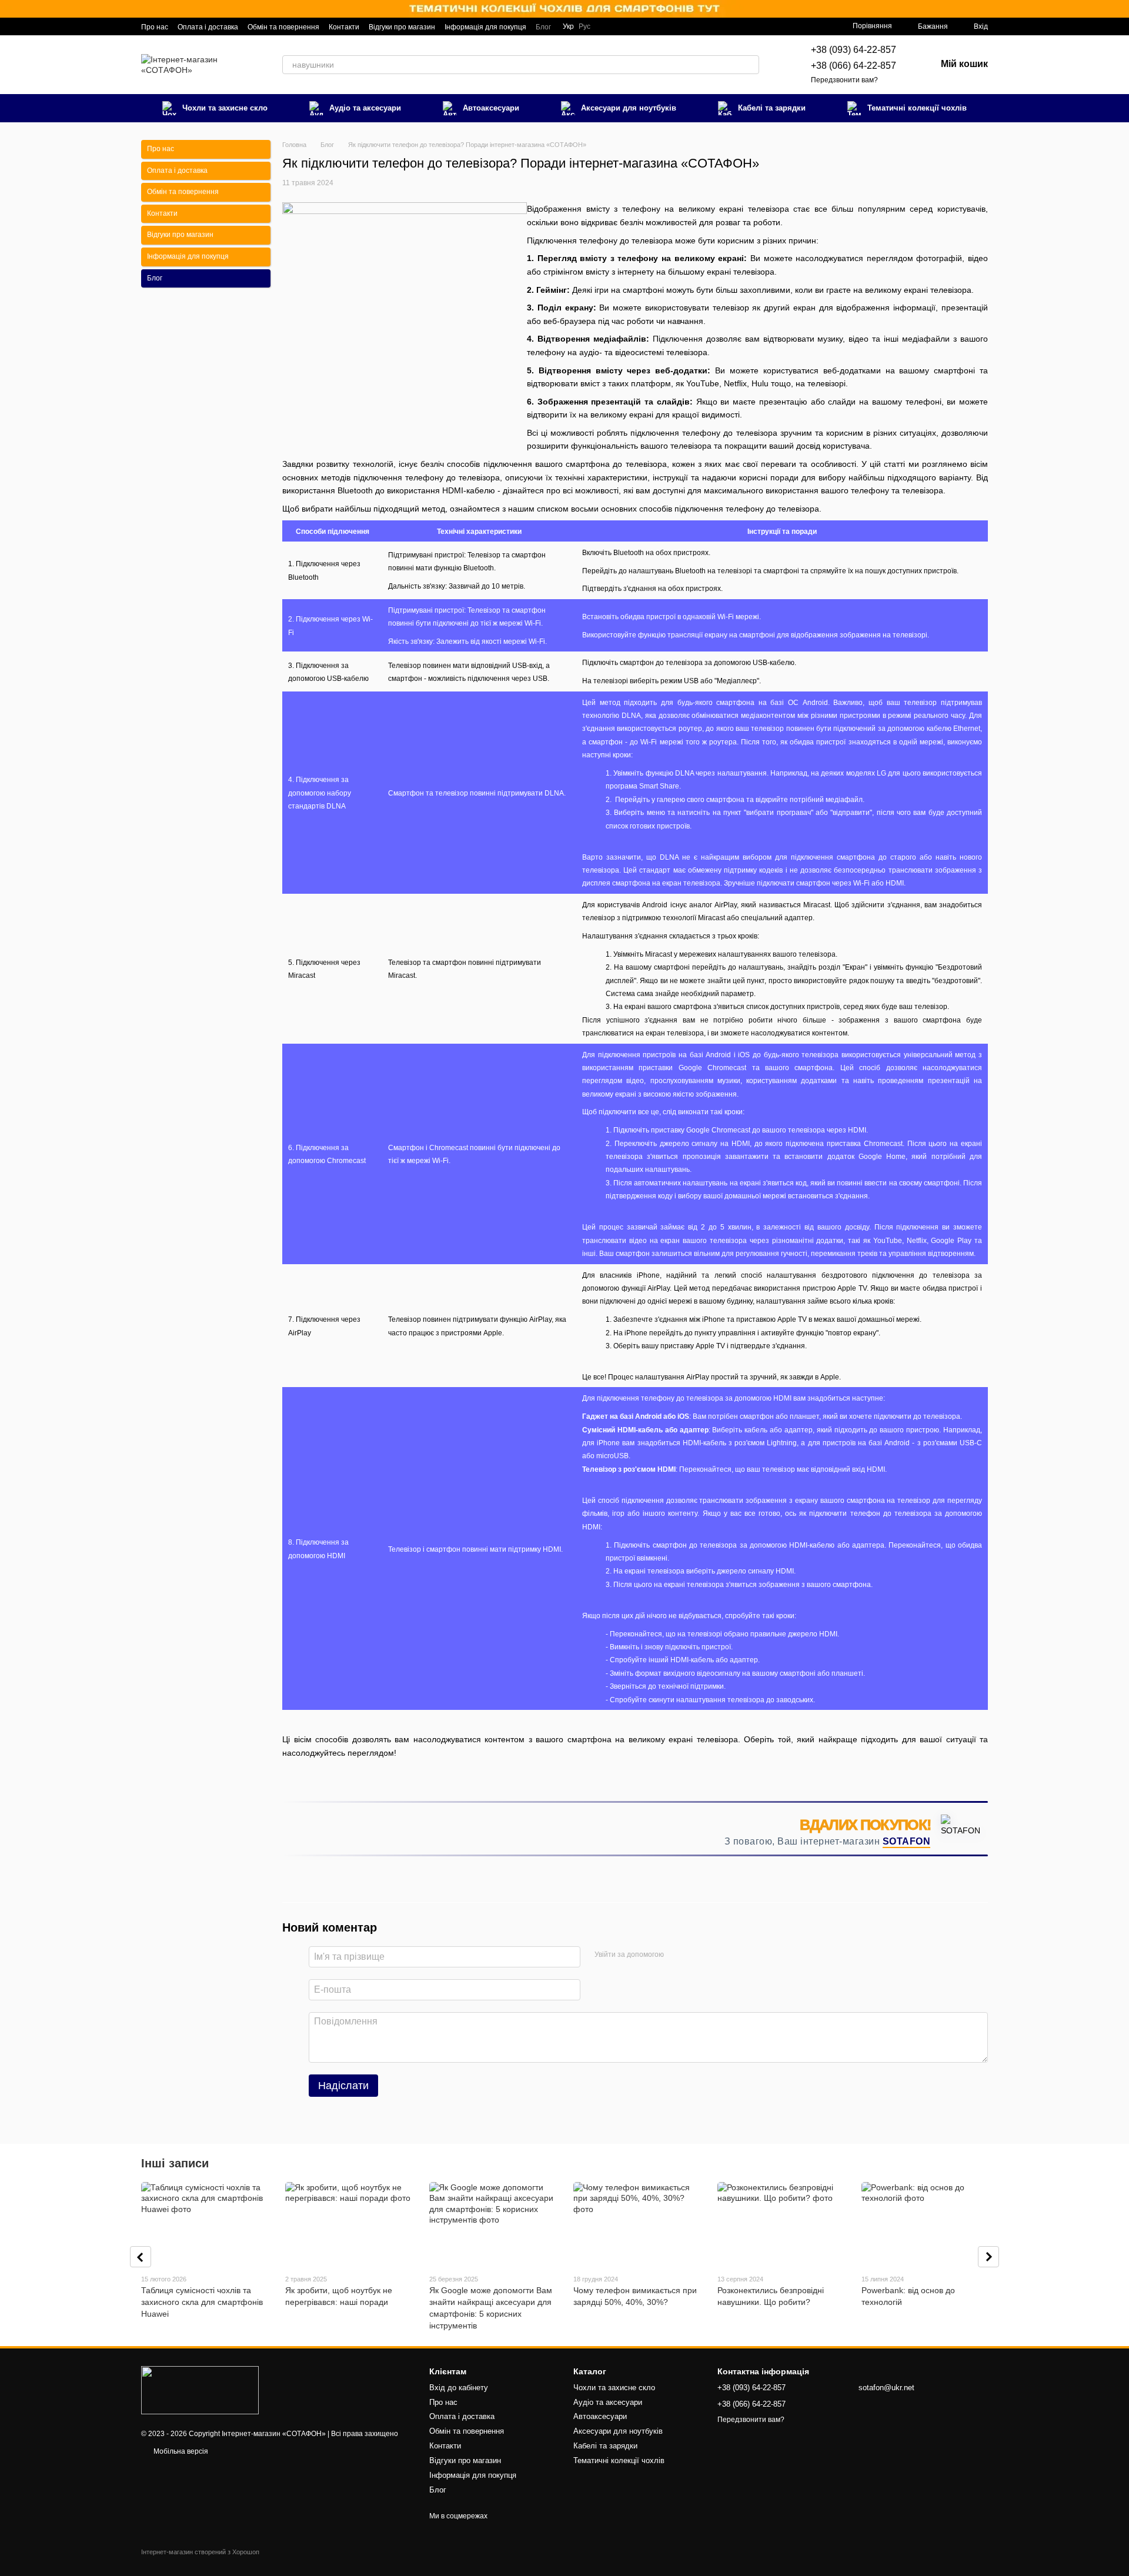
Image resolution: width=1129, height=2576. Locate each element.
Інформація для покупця (485, 27)
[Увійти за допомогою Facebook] (677, 1955)
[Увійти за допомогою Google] (696, 1955)
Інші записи (175, 2163)
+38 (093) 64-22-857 (854, 50)
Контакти (344, 27)
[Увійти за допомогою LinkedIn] (714, 1955)
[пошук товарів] (750, 65)
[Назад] (141, 2257)
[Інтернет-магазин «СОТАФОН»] (200, 2390)
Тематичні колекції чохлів (917, 108)
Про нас (155, 27)
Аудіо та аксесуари (365, 108)
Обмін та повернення (283, 27)
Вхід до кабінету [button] (459, 2388)
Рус (584, 26)
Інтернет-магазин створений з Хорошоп (200, 2552)
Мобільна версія (180, 2451)
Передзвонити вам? (844, 80)
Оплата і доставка (208, 27)
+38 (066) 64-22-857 (854, 66)
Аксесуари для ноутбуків (629, 108)
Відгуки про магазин (402, 27)
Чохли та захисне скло (225, 108)
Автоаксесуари (491, 108)
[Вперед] (988, 2257)
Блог (543, 27)
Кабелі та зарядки (772, 108)
